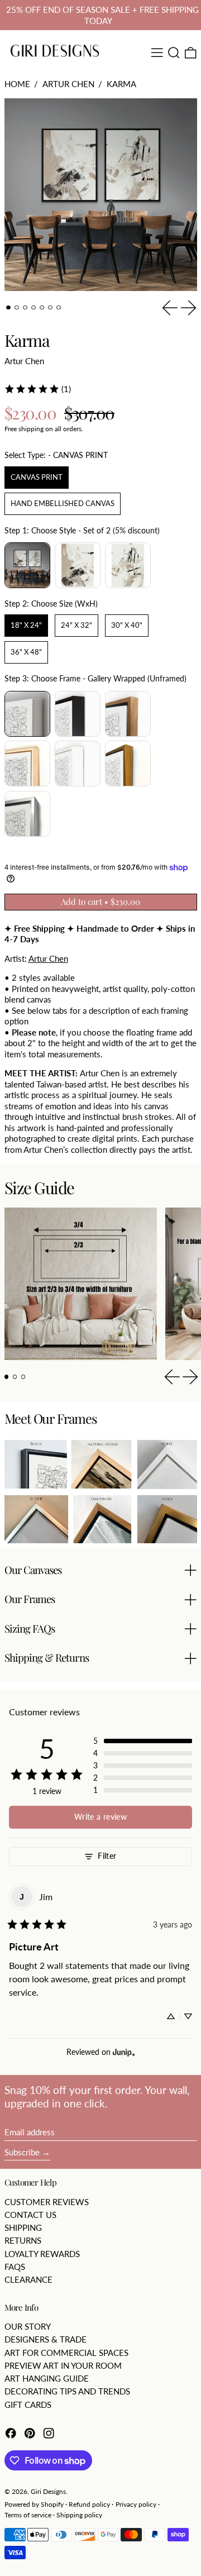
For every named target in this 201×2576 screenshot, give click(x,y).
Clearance (28, 2279)
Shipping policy (79, 2515)
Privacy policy (136, 2504)
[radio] (37, 478)
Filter (107, 1856)
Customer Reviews (47, 2202)
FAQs (15, 2267)
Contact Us (30, 2215)
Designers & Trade (46, 2339)
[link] (37, 389)
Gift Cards (28, 2405)
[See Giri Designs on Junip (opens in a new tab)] (124, 2052)
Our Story (28, 2326)
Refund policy (89, 2504)
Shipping (23, 2227)
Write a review (100, 1817)
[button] (174, 53)
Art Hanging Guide (47, 2378)
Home (17, 84)
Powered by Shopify (34, 2504)
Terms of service (28, 2515)
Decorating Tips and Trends (67, 2391)
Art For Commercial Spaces (66, 2353)
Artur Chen (68, 84)
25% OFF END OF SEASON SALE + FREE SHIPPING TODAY (102, 15)
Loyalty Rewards (42, 2254)
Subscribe (22, 2152)
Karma (121, 84)
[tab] (8, 308)
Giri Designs (48, 2491)
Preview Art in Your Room (63, 2365)
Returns (23, 2240)
